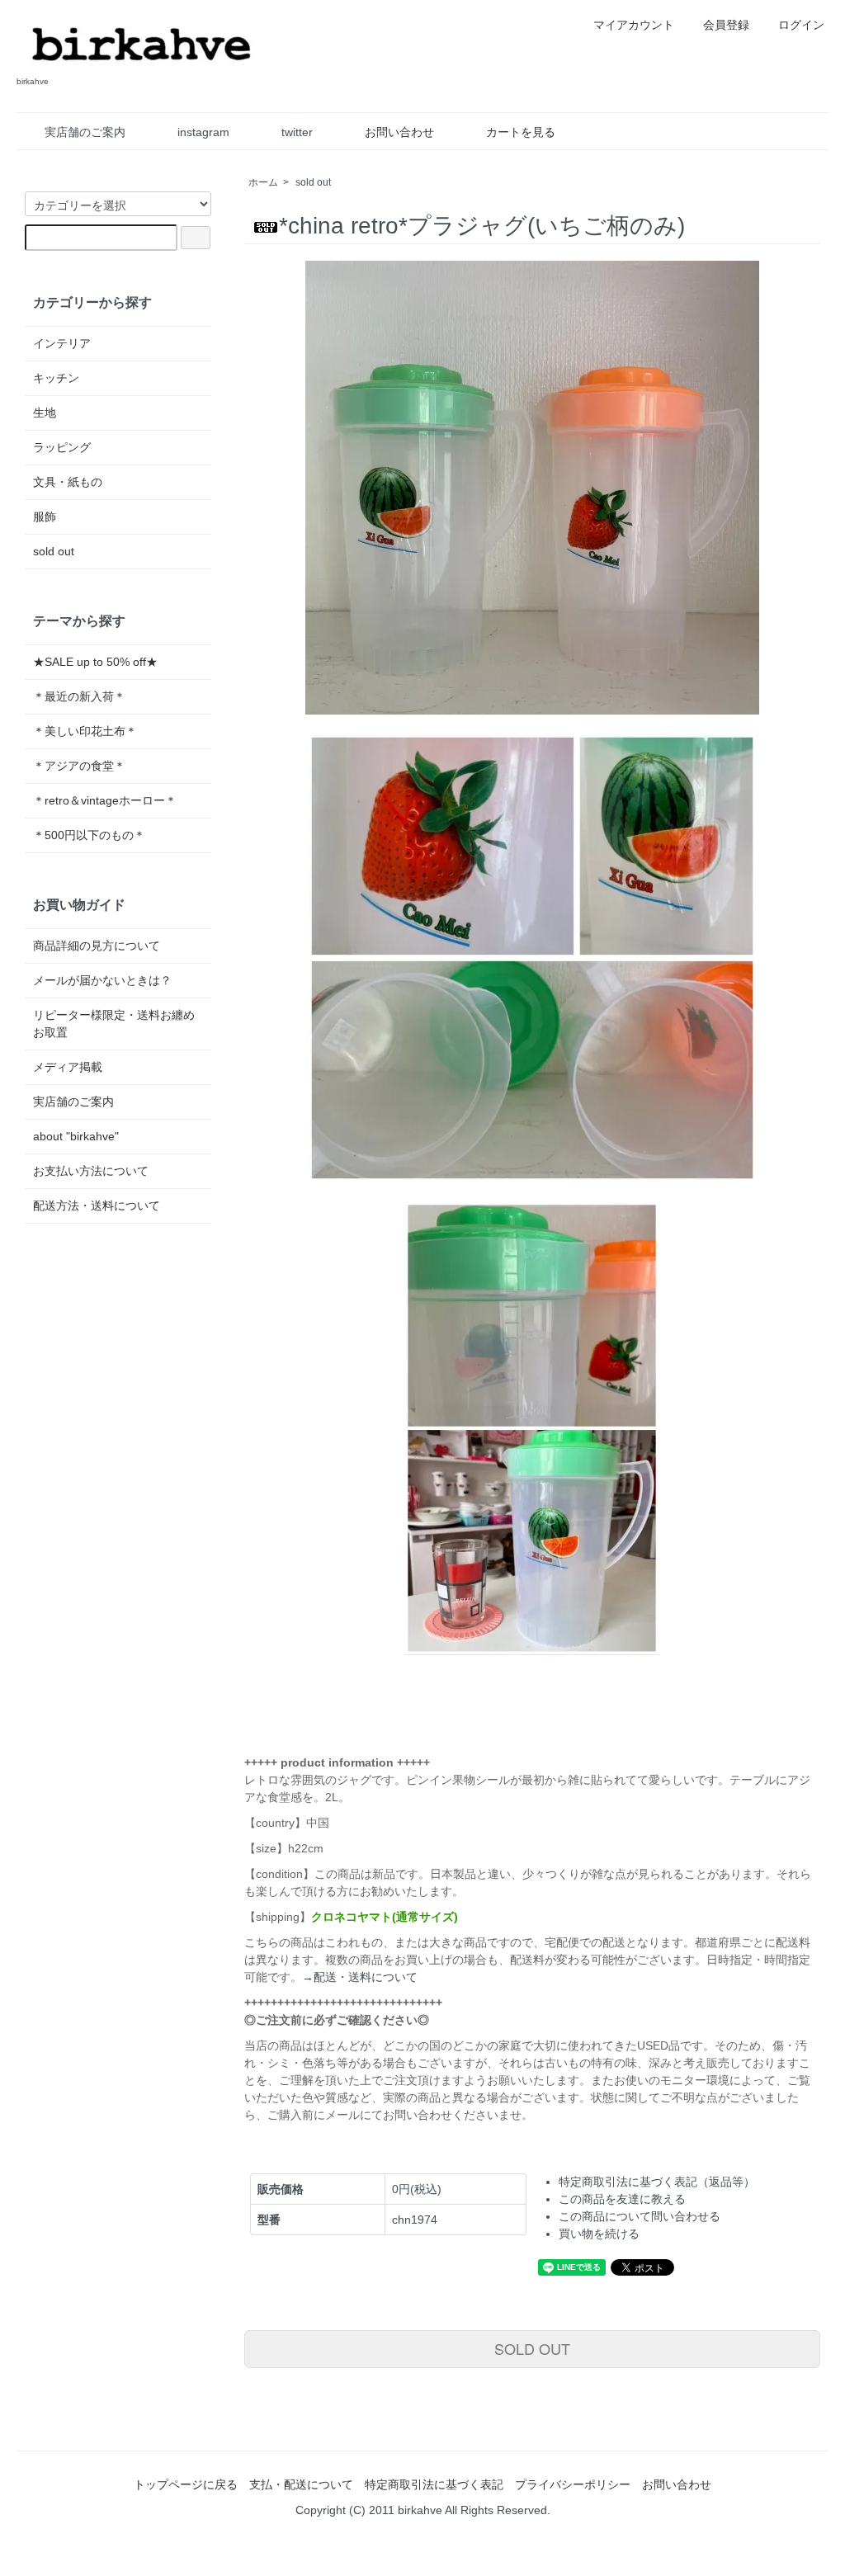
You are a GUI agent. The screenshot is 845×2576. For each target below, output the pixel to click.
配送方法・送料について (97, 1205)
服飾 (45, 517)
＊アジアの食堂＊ (79, 766)
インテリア (62, 343)
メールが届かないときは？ (102, 980)
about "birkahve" (76, 1136)
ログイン (801, 25)
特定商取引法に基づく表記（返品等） (657, 2182)
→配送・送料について (360, 1977)
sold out (313, 182)
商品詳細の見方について (97, 946)
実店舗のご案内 (85, 132)
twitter (297, 132)
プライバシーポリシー (573, 2484)
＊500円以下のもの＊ (89, 835)
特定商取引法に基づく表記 (434, 2484)
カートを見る (521, 132)
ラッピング (62, 447)
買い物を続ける (599, 2234)
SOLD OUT (532, 2348)
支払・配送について (301, 2484)
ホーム (263, 182)
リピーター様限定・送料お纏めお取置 (114, 1024)
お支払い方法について (91, 1171)
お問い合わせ (399, 132)
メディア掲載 (68, 1067)
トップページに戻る (186, 2484)
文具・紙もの (68, 482)
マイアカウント (634, 25)
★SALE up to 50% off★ (95, 662)
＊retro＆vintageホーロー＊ (105, 800)
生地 (45, 413)
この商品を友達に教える (622, 2199)
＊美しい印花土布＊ (85, 731)
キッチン (56, 378)
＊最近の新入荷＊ (79, 696)
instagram (203, 132)
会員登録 (726, 25)
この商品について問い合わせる (640, 2216)
